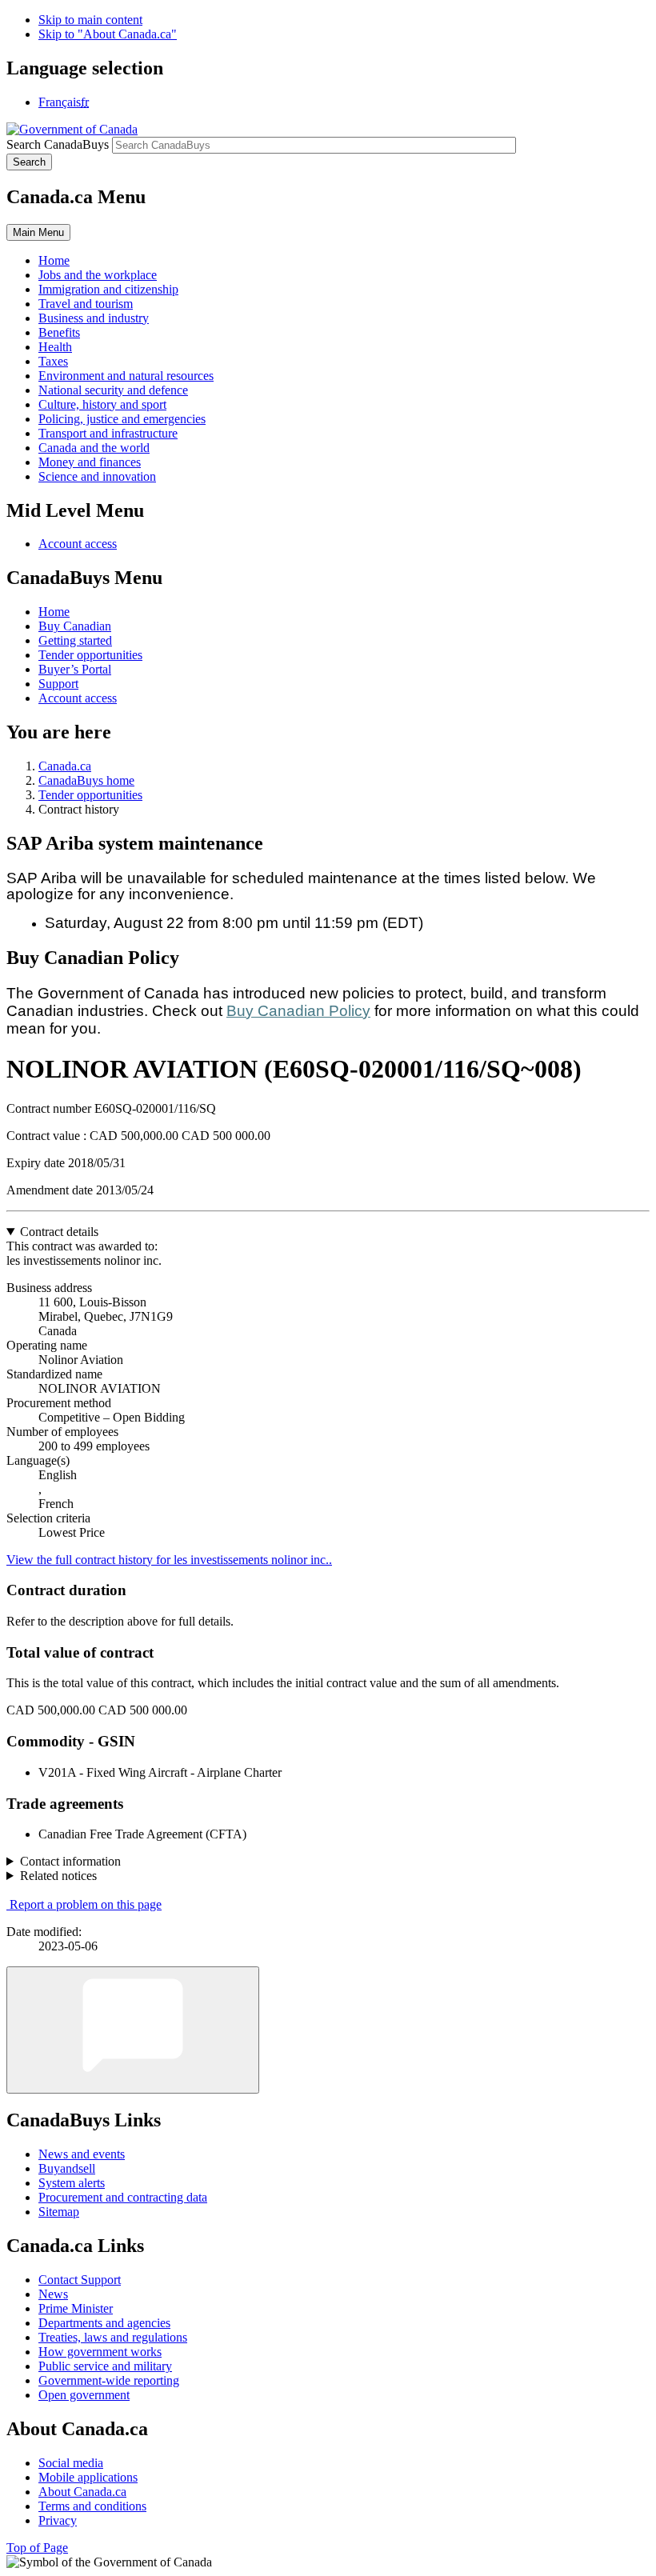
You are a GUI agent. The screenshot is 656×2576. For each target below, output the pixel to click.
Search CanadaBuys (58, 144)
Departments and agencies (104, 2323)
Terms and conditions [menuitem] (92, 2506)
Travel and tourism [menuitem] (86, 304)
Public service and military (105, 2366)
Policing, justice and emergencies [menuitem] (122, 419)
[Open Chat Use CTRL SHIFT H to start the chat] (133, 2030)
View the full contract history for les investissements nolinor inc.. (169, 1560)
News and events (82, 2154)
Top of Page (37, 2548)
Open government (84, 2395)
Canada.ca (65, 766)
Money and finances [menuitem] (90, 462)
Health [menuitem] (55, 347)
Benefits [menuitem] (59, 332)
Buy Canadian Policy (298, 1011)
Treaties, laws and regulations (113, 2337)
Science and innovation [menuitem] (97, 476)
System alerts (72, 2183)
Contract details (59, 1232)
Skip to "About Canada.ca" (108, 34)
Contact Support (80, 2280)
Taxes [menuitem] (53, 361)
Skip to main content (90, 20)
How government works (100, 2352)
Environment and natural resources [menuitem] (126, 376)
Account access (78, 544)
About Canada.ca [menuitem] (82, 2492)
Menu (38, 232)
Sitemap (59, 2212)
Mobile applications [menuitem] (88, 2477)
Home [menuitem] (54, 260)
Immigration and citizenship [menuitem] (108, 289)
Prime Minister (76, 2308)
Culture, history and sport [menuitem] (102, 404)
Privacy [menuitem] (58, 2520)
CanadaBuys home (86, 780)
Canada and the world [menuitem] (94, 448)
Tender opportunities (90, 655)
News (53, 2294)
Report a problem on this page (86, 1904)
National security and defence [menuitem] (113, 390)
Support (58, 684)
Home (54, 612)
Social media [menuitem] (71, 2463)
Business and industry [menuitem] (94, 318)
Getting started (75, 640)
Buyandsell (67, 2168)
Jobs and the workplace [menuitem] (98, 275)
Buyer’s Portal (75, 669)
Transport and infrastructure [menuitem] (108, 433)
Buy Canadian (75, 626)
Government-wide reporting (109, 2380)
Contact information (70, 1861)
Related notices (58, 1876)
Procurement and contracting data (123, 2197)
